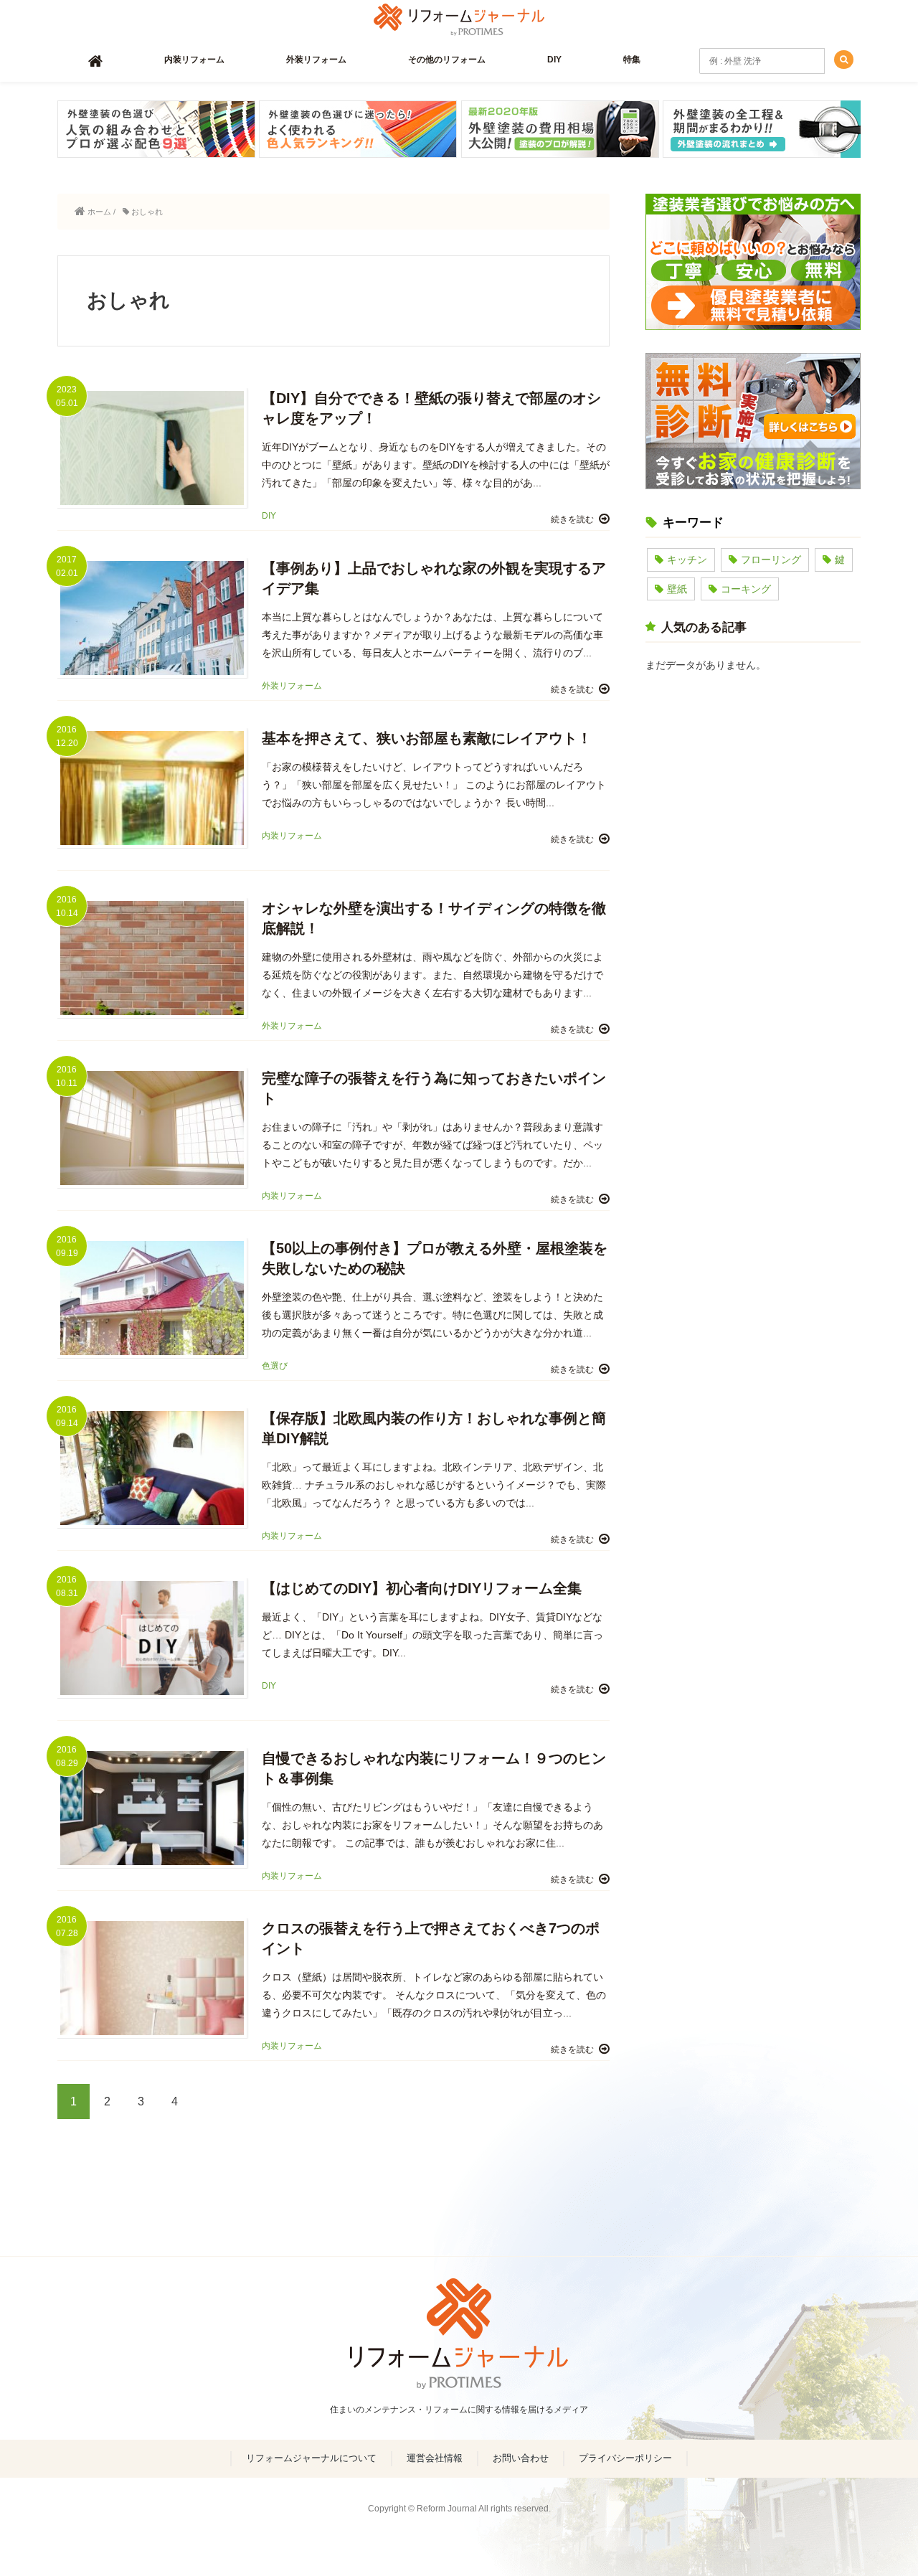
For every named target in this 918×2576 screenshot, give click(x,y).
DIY (554, 60)
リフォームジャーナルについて (311, 2458)
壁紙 (677, 589)
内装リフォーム (194, 60)
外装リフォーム (316, 60)
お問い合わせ (521, 2458)
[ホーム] (95, 61)
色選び (275, 1366)
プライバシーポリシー (625, 2458)
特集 (632, 60)
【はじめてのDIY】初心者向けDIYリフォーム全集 (422, 1588)
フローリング (771, 560)
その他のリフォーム (447, 60)
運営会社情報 (435, 2458)
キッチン (687, 560)
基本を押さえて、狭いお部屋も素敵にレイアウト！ (427, 738)
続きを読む (572, 519)
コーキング (746, 589)
